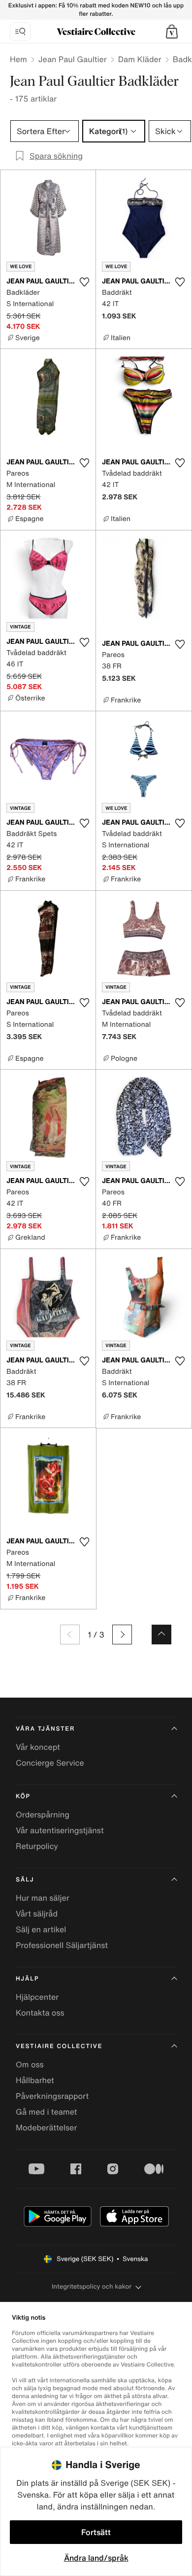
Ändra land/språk (96, 2558)
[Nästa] (122, 1635)
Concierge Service (50, 1763)
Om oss (30, 2064)
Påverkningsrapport (52, 2096)
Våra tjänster (45, 1729)
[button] (172, 32)
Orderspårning (43, 1814)
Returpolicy (37, 1846)
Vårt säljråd (37, 1914)
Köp (23, 1796)
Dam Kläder (140, 59)
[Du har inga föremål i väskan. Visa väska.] (172, 32)
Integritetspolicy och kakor (92, 2286)
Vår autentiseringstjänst (60, 1830)
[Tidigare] (70, 1635)
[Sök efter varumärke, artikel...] (20, 32)
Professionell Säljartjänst (62, 1945)
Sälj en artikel (41, 1929)
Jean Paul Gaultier (73, 59)
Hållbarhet (35, 2080)
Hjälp (27, 1979)
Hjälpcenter (37, 1997)
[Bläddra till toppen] (161, 1635)
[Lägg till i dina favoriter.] (84, 282)
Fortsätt (96, 2532)
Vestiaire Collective (59, 2046)
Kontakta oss (40, 2013)
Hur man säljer (43, 1898)
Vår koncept (38, 1747)
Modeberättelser (46, 2127)
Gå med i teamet (46, 2112)
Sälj (25, 1880)
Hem (18, 59)
